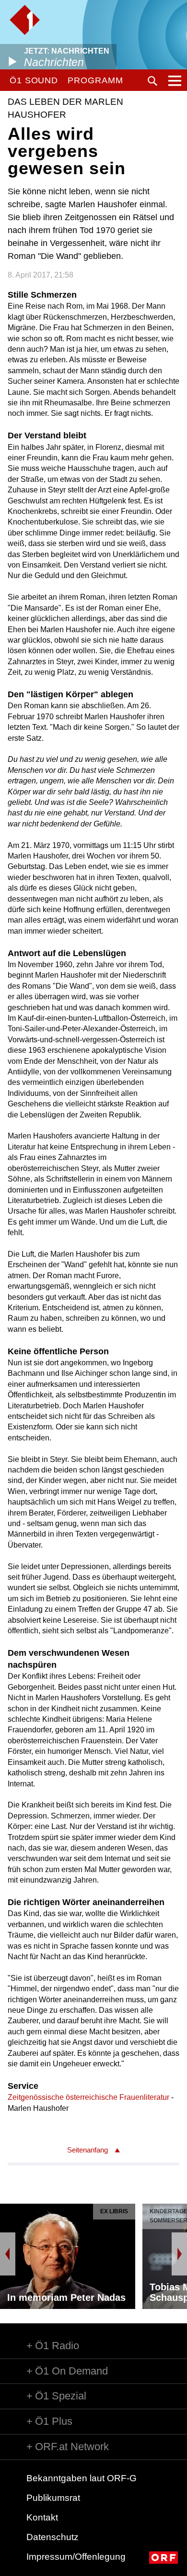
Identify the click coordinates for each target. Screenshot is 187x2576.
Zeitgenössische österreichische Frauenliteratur (88, 2097)
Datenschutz (53, 2537)
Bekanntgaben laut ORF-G (82, 2478)
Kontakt (42, 2517)
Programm (95, 80)
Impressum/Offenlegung (76, 2557)
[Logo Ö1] (25, 20)
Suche (152, 81)
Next (179, 2254)
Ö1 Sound (34, 80)
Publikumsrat (53, 2498)
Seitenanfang (88, 2150)
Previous (8, 2254)
